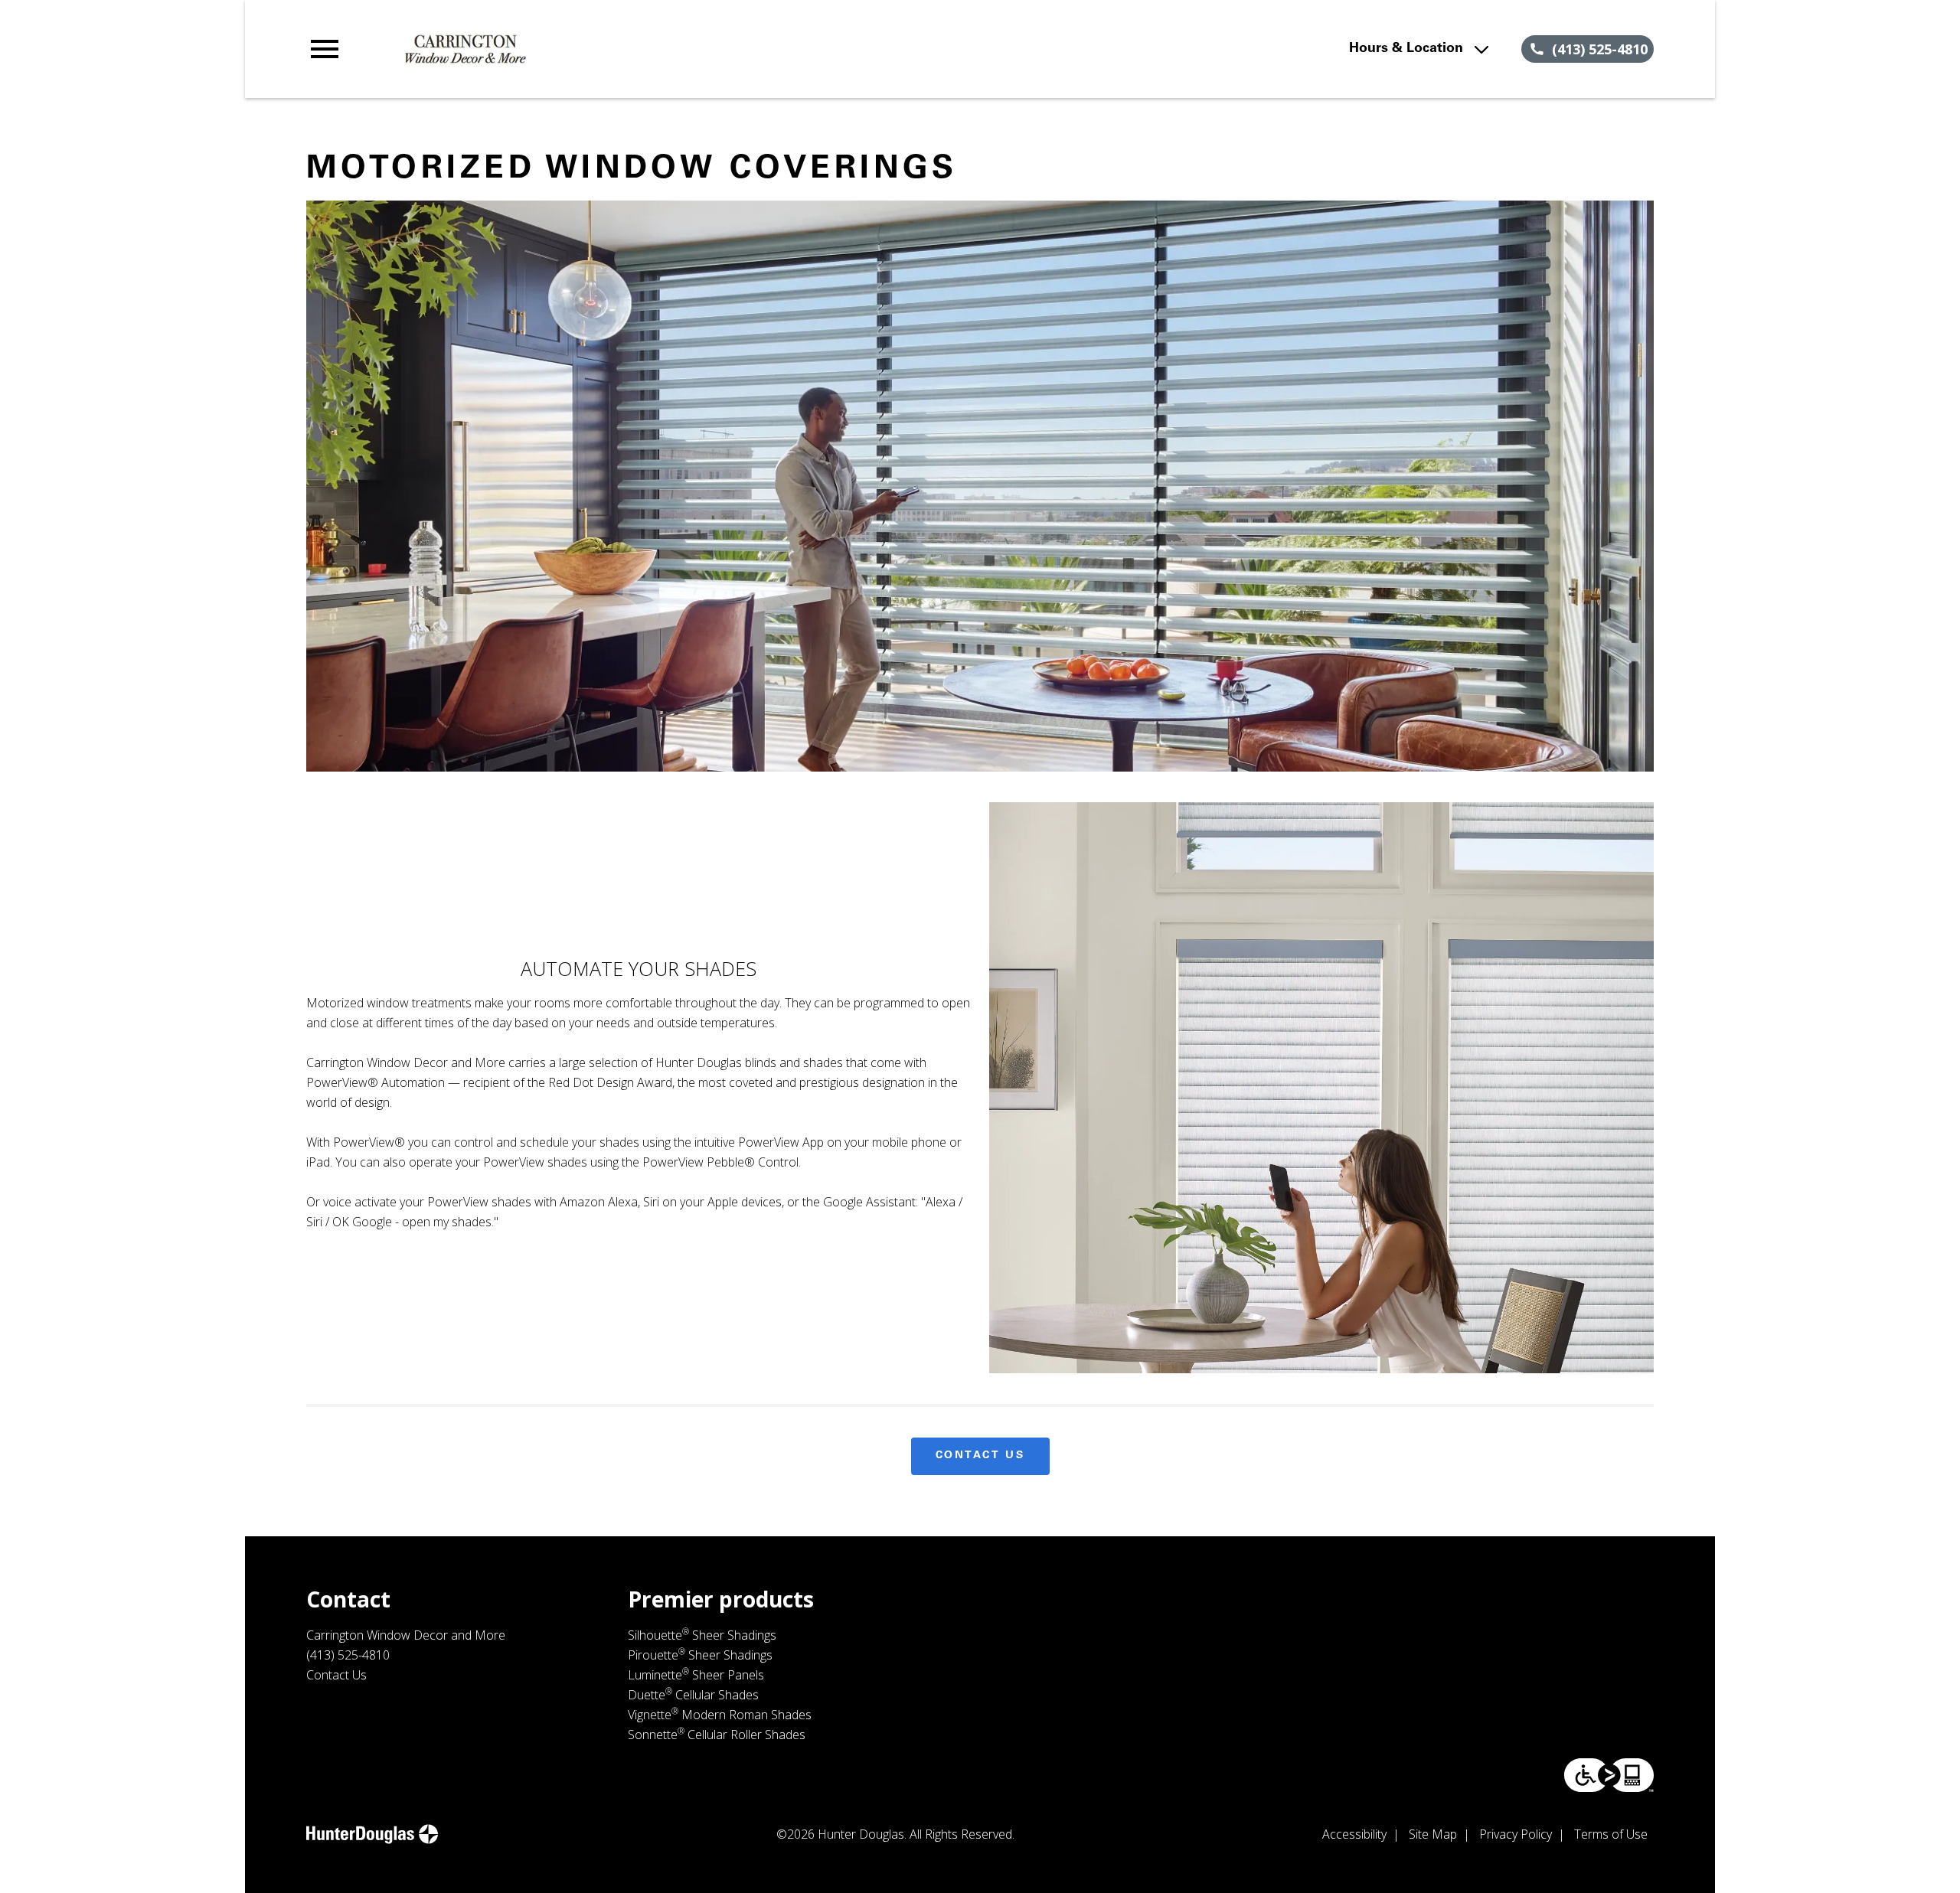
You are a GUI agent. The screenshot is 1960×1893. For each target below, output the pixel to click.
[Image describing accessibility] (1609, 1775)
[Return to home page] (622, 49)
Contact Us (980, 1456)
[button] (325, 49)
